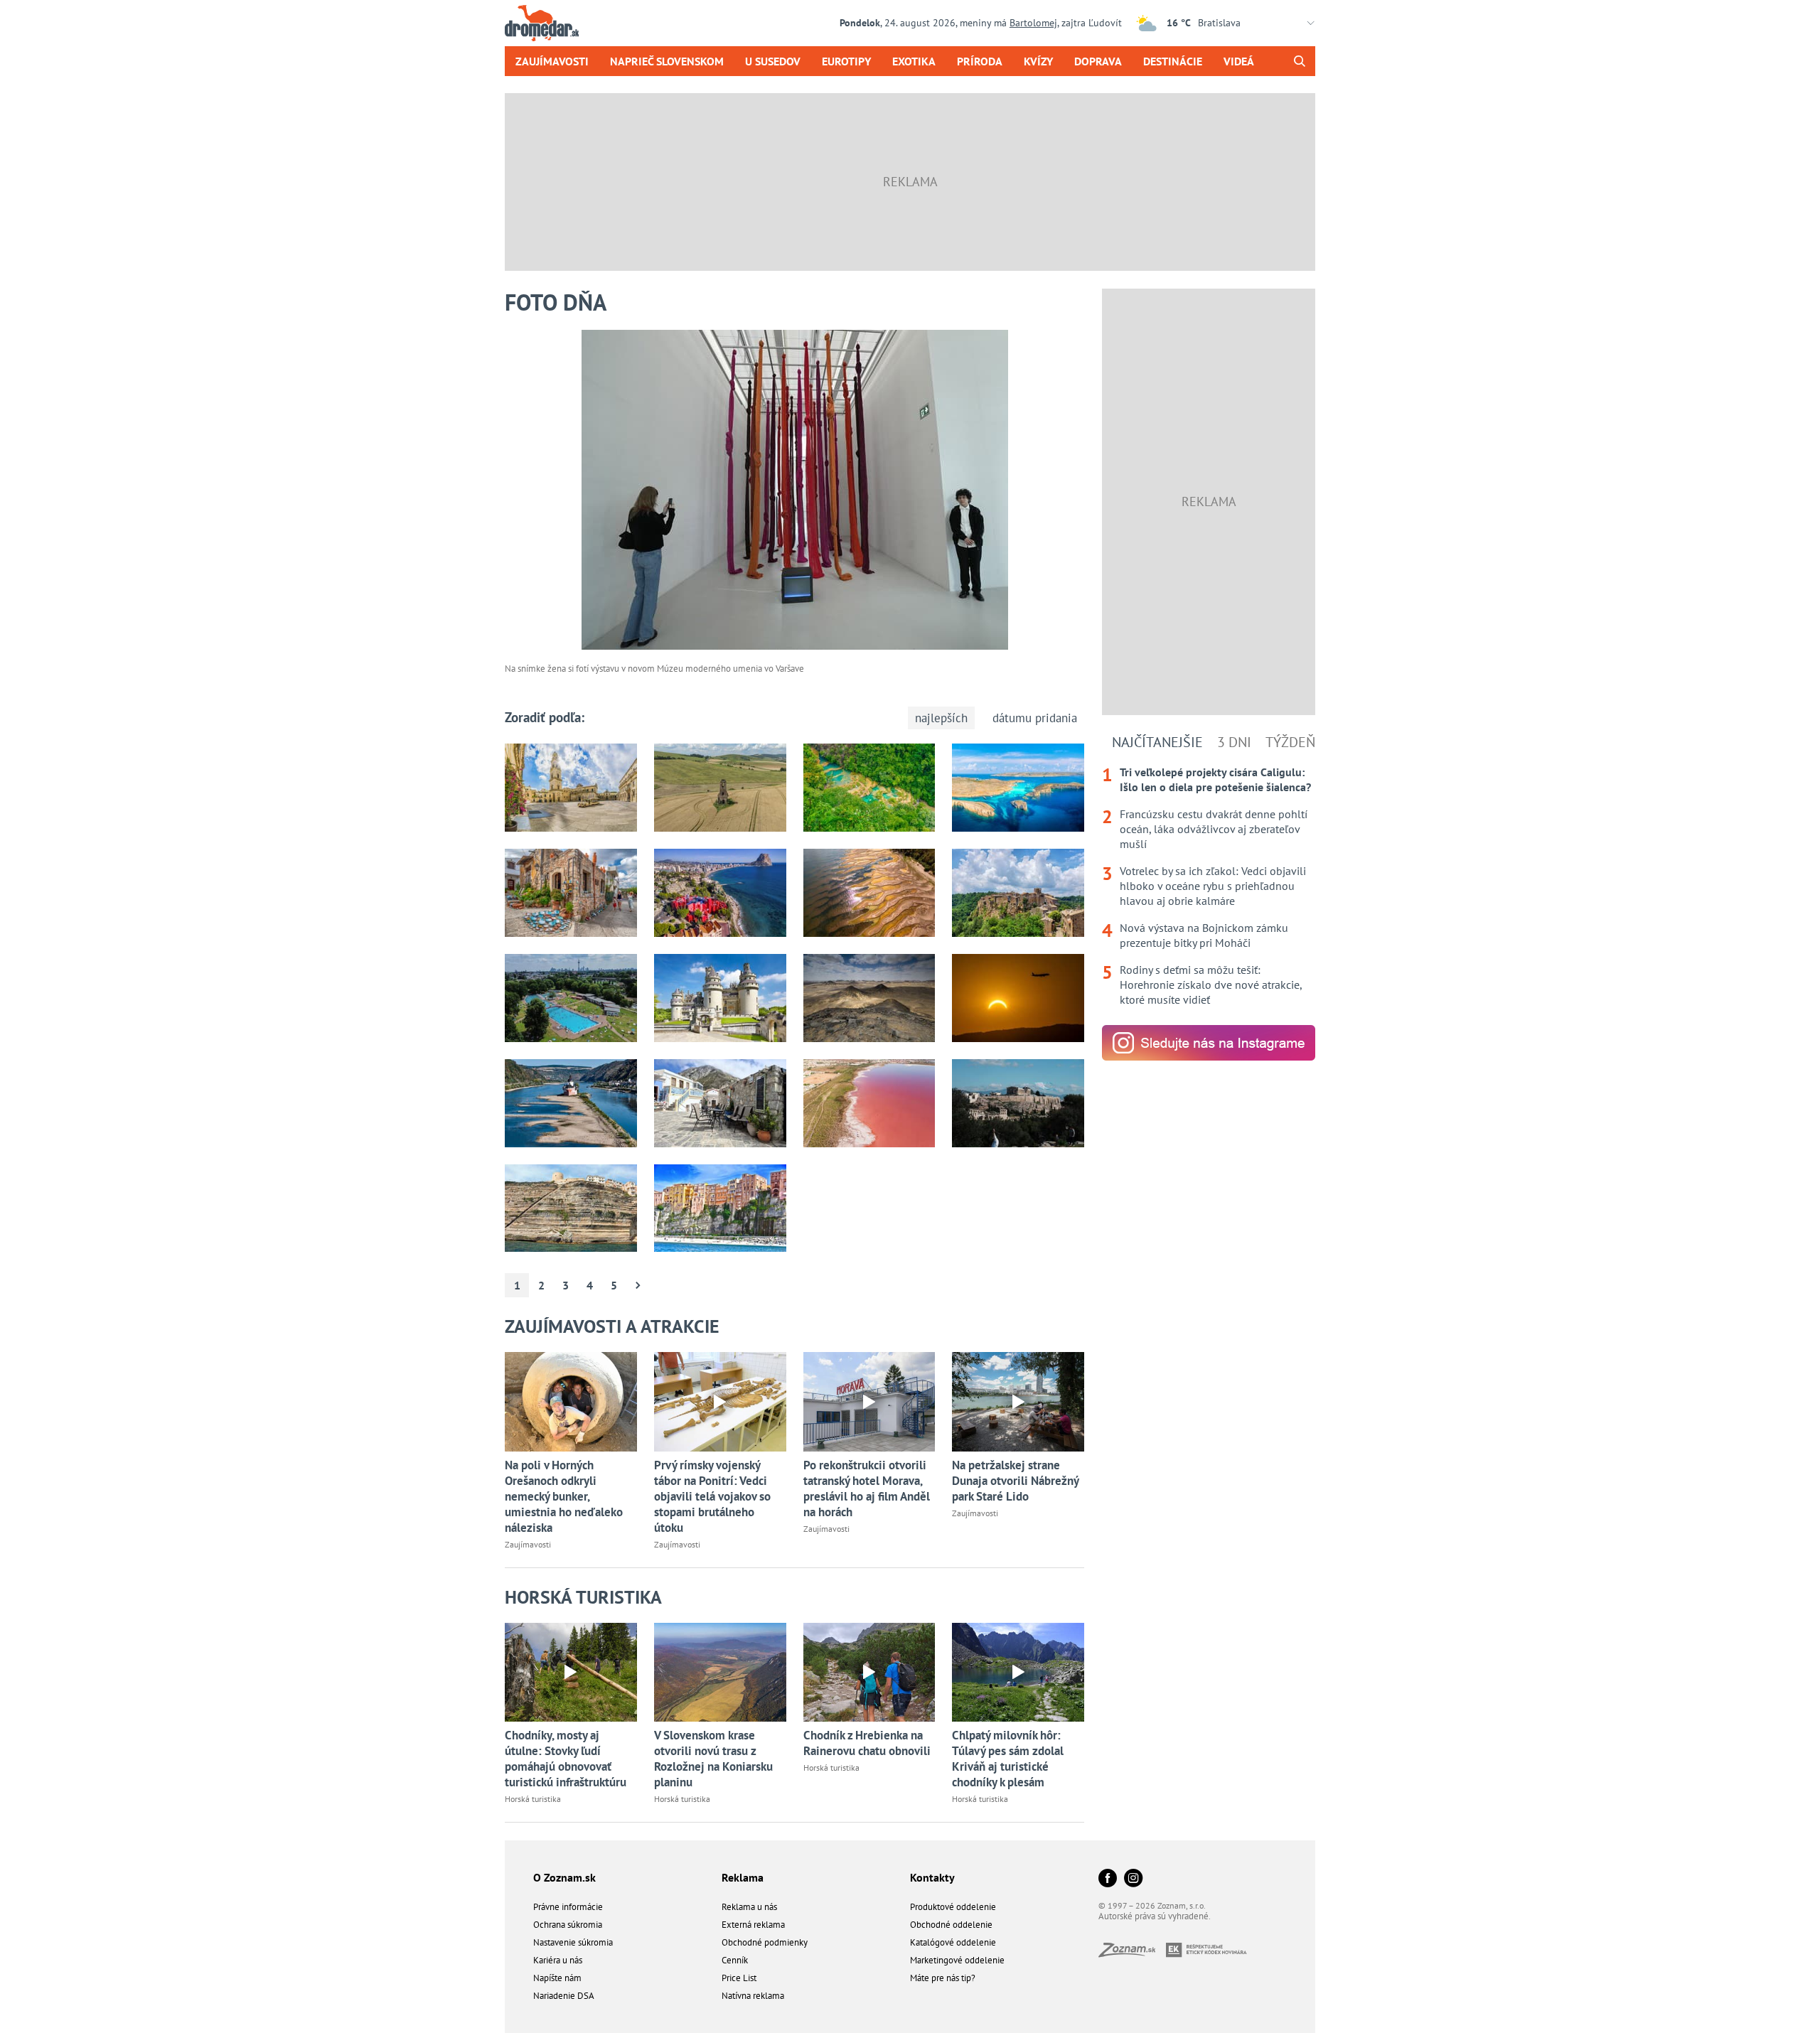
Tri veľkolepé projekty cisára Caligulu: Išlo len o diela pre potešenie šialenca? (1215, 779)
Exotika (914, 61)
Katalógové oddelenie (953, 1942)
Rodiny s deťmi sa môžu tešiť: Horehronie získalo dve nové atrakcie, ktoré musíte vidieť (1211, 985)
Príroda (980, 61)
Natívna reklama (753, 1996)
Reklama (743, 1877)
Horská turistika (533, 1799)
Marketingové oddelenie (957, 1960)
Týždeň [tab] (1290, 742)
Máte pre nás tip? (943, 1978)
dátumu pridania (1035, 718)
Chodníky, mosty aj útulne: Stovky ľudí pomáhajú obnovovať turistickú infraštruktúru (566, 1759)
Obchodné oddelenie (951, 1925)
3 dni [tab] (1234, 742)
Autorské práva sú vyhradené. (1155, 1916)
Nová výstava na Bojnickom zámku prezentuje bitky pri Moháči (1204, 935)
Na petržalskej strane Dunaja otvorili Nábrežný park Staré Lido (1015, 1481)
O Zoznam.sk (564, 1877)
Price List (739, 1978)
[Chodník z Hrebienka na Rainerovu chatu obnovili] (869, 1672)
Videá (1239, 61)
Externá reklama (753, 1925)
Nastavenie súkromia (573, 1942)
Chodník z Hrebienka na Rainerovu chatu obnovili (867, 1743)
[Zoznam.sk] (1132, 1953)
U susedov (773, 61)
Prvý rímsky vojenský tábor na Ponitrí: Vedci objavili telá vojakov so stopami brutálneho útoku (712, 1496)
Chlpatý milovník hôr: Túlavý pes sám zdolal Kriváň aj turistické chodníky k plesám (1008, 1759)
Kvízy (1038, 61)
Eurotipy (846, 61)
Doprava (1098, 61)
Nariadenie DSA (564, 1996)
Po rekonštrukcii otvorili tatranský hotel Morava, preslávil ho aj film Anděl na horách (867, 1488)
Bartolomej (1033, 23)
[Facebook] (1108, 1879)
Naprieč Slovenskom (667, 61)
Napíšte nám (557, 1978)
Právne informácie (568, 1907)
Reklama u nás (749, 1907)
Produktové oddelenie (953, 1907)
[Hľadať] (1299, 61)
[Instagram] (1133, 1879)
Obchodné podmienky (765, 1942)
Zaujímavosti (552, 61)
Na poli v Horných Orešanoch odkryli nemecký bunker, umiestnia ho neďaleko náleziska (564, 1496)
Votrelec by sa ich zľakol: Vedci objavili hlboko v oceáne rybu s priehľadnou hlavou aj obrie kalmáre (1213, 886)
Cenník (735, 1960)
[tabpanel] (1209, 886)
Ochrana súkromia (568, 1925)
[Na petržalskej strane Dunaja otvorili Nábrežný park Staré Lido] (1018, 1401)
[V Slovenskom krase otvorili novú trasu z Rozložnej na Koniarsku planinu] (720, 1672)
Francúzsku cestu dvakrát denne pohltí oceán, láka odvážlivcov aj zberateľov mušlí (1214, 829)
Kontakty (932, 1877)
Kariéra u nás (558, 1960)
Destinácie (1173, 61)
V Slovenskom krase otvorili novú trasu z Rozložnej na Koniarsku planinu (713, 1759)
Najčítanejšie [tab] (1157, 742)
